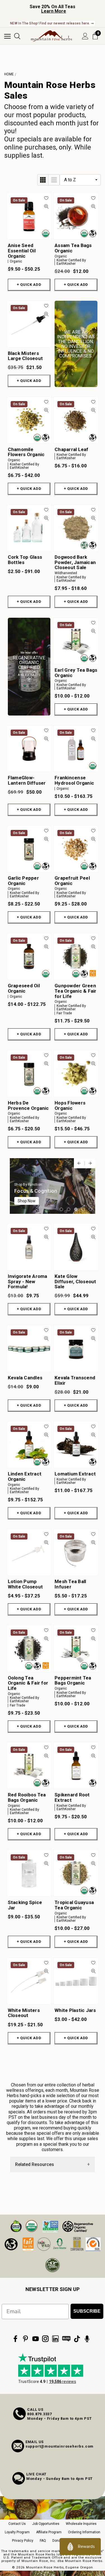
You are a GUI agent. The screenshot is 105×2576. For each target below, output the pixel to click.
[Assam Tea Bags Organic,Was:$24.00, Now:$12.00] (76, 216)
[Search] (17, 36)
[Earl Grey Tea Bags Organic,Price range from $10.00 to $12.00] (76, 641)
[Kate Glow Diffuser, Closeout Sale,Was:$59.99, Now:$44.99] (76, 1247)
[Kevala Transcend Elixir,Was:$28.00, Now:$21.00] (76, 1348)
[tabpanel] (53, 1186)
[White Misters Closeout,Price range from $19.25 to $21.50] (29, 1981)
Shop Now (27, 1201)
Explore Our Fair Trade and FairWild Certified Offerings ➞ (52, 23)
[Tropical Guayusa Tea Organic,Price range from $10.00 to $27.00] (76, 1873)
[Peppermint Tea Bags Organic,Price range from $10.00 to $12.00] (76, 1648)
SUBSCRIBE (87, 2311)
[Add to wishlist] (46, 198)
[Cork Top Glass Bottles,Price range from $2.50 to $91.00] (29, 528)
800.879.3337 (39, 2414)
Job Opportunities (46, 2524)
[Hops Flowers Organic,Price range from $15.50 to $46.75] (76, 1073)
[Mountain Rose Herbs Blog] (66, 2339)
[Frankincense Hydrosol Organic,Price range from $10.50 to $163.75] (76, 749)
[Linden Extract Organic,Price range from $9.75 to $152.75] (29, 1445)
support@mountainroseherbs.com (60, 2446)
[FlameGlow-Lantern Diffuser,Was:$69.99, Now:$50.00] (29, 749)
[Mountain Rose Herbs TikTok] (77, 2339)
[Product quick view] (46, 206)
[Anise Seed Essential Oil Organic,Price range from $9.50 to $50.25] (29, 216)
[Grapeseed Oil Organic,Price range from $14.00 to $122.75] (29, 957)
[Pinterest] (25, 2339)
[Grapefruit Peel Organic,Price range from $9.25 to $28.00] (76, 849)
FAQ (43, 2541)
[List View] (54, 180)
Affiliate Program (49, 2532)
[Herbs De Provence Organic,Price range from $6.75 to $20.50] (29, 1073)
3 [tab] (76, 1209)
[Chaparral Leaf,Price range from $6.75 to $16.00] (76, 420)
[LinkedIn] (55, 2339)
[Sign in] (85, 36)
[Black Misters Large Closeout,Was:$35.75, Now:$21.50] (29, 324)
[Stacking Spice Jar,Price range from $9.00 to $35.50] (29, 1873)
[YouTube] (36, 2339)
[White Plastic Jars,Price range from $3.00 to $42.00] (76, 1981)
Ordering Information (84, 2532)
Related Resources (35, 2164)
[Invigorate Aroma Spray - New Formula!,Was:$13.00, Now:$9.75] (29, 1247)
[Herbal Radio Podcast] (87, 2339)
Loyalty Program (17, 2532)
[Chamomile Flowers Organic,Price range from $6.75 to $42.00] (29, 420)
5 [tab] (90, 1209)
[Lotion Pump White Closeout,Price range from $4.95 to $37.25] (29, 1552)
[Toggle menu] (7, 36)
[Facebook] (15, 2339)
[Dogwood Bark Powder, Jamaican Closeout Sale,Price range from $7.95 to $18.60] (76, 528)
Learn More (54, 11)
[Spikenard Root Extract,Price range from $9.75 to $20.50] (76, 1766)
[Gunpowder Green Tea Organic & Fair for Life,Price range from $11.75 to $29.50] (76, 957)
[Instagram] (45, 2339)
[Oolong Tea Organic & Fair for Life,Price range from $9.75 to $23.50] (29, 1648)
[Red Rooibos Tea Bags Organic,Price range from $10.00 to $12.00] (29, 1766)
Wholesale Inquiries (81, 2524)
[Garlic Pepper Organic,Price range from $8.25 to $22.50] (29, 849)
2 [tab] (69, 1209)
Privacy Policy (23, 2541)
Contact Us (17, 2524)
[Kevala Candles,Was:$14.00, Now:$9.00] (29, 1348)
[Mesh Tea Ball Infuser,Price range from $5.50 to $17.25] (76, 1552)
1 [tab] (61, 1209)
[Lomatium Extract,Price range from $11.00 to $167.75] (76, 1445)
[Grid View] (43, 180)
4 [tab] (83, 1209)
